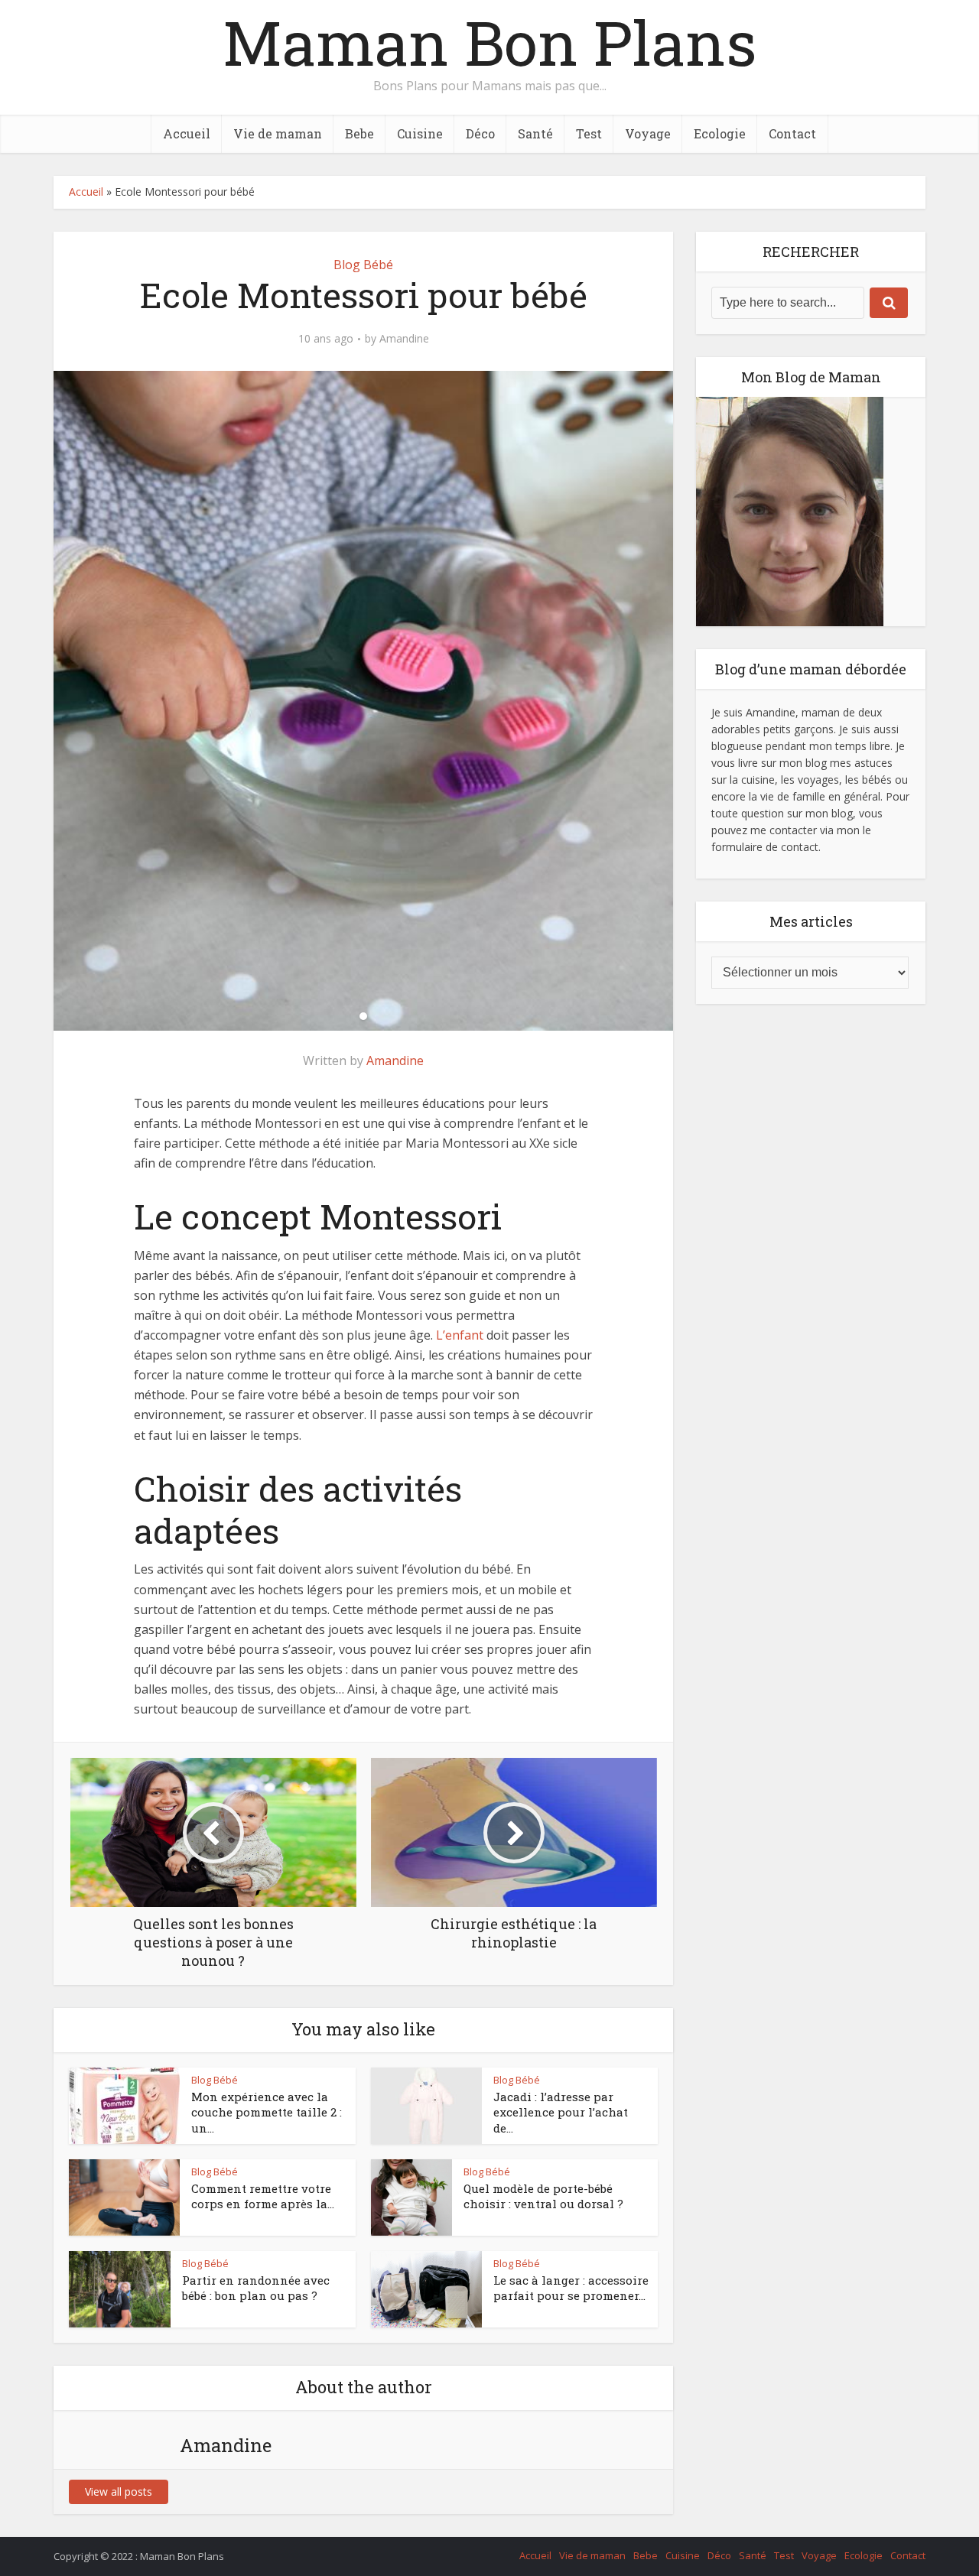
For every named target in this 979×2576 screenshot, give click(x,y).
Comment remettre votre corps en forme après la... (263, 2196)
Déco (480, 133)
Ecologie (720, 133)
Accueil (187, 133)
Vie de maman (278, 133)
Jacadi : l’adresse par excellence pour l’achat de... (561, 2112)
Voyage (648, 133)
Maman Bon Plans (489, 42)
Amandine (404, 339)
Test (589, 133)
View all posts (119, 2492)
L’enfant (460, 1335)
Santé (535, 133)
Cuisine (420, 133)
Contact (792, 133)
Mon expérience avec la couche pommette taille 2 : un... (267, 2112)
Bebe (359, 133)
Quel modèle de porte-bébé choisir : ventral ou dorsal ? (543, 2196)
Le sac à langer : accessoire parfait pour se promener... (571, 2288)
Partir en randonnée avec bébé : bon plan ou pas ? (256, 2288)
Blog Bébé (363, 265)
